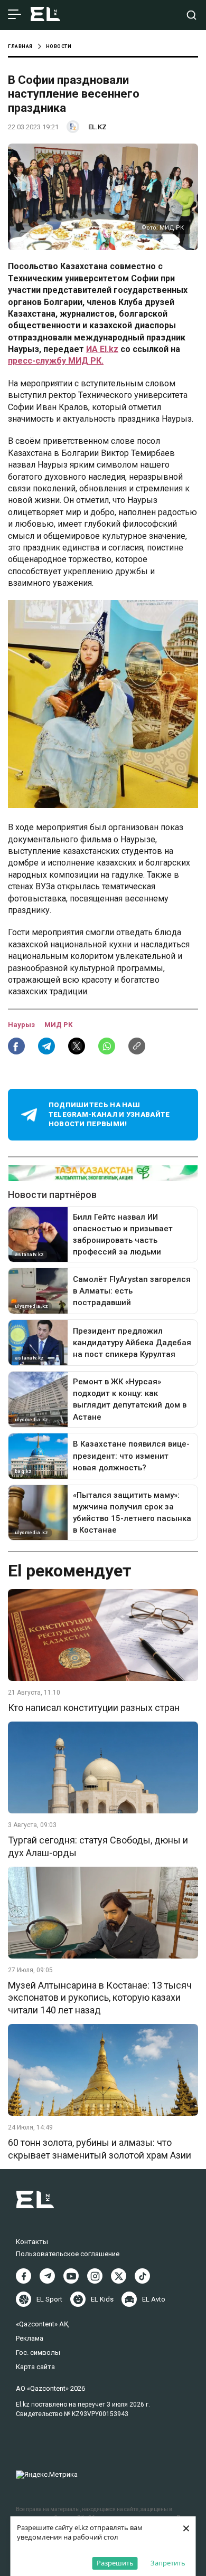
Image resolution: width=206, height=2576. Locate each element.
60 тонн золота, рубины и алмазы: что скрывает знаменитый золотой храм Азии (100, 2149)
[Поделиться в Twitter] (77, 1046)
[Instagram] (95, 2276)
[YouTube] (71, 2276)
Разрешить (115, 2563)
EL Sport (49, 2299)
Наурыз (22, 1025)
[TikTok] (142, 2276)
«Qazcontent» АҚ (42, 2324)
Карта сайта (35, 2367)
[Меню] (15, 15)
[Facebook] (24, 2276)
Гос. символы (38, 2352)
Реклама (30, 2338)
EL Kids (102, 2299)
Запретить (168, 2563)
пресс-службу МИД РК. (56, 361)
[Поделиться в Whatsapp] (107, 1046)
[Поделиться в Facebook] (16, 1046)
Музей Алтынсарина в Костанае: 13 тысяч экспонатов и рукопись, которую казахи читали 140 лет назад (100, 1998)
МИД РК (58, 1025)
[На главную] (45, 15)
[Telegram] (47, 2276)
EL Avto (154, 2299)
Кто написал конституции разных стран (94, 1708)
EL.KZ (97, 127)
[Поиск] (191, 15)
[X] (119, 2276)
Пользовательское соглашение (68, 2254)
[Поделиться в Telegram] (46, 1046)
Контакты (32, 2242)
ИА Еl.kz (102, 349)
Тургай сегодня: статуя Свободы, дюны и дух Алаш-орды (98, 1846)
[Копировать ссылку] (137, 1046)
